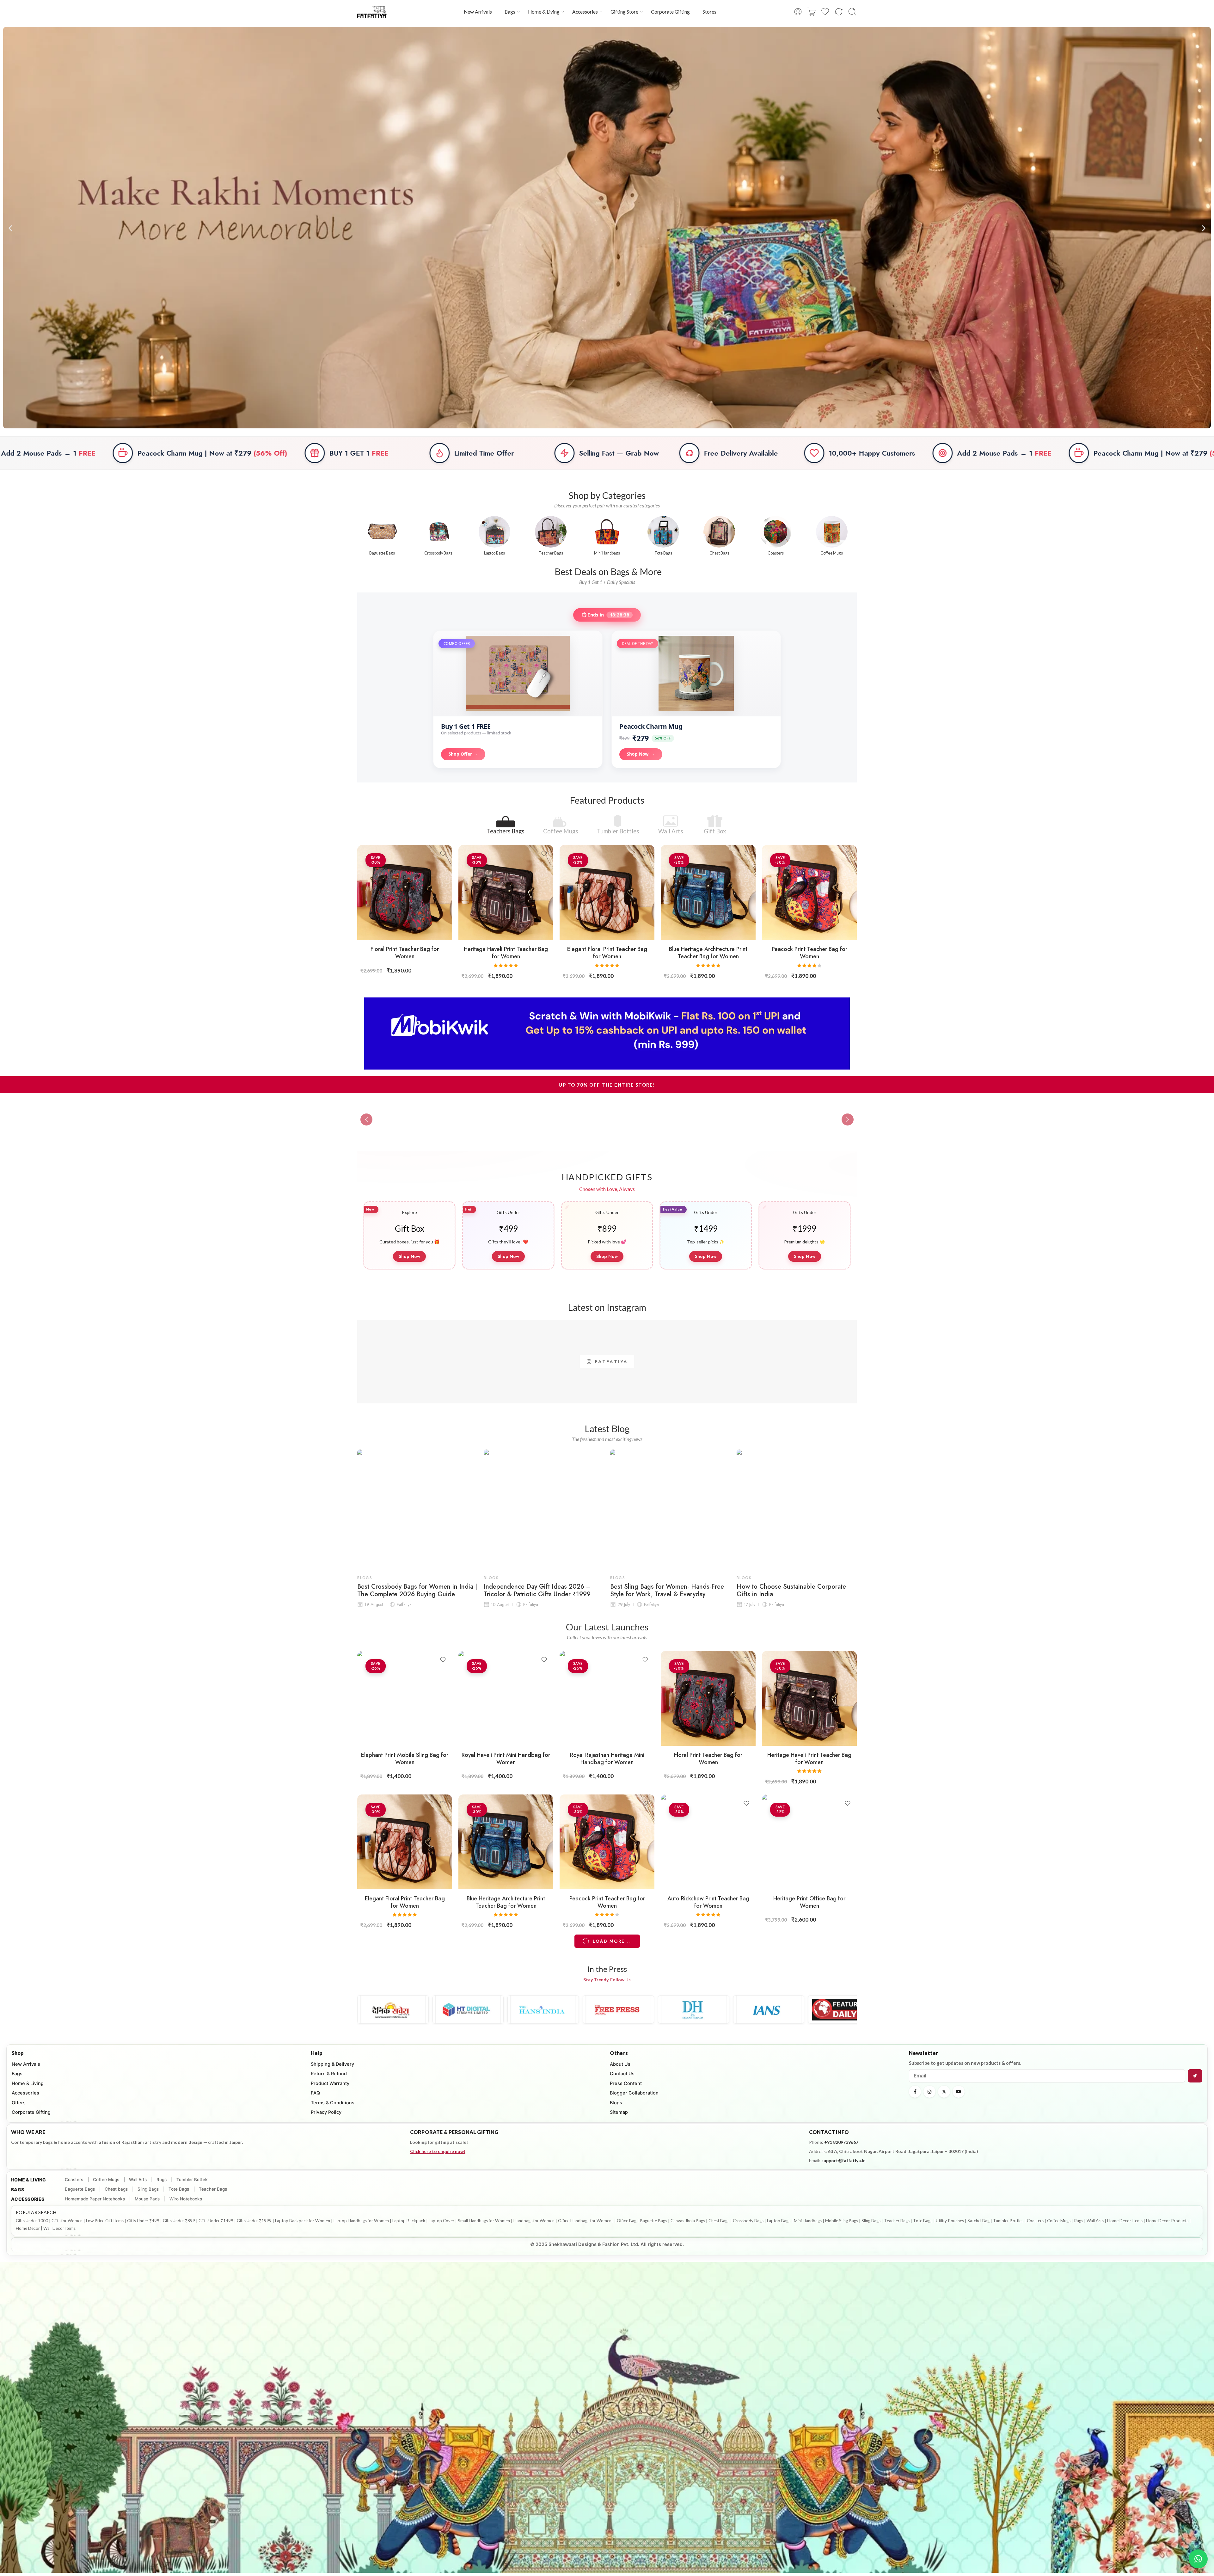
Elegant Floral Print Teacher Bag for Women (607, 953)
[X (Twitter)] (944, 2092)
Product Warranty (330, 2083)
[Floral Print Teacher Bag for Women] (405, 892)
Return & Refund (329, 2074)
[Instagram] (929, 2092)
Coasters (74, 2180)
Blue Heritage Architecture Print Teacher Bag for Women (708, 953)
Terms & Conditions (333, 2103)
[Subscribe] (1195, 2076)
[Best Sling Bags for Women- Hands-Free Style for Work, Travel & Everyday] (670, 1510)
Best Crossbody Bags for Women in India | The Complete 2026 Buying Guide (417, 1591)
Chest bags (116, 2189)
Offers (19, 2103)
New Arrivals (478, 12)
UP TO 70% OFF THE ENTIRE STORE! (607, 1085)
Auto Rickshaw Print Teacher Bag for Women (708, 1902)
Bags (510, 12)
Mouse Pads (147, 2199)
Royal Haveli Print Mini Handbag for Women (506, 1759)
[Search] (852, 12)
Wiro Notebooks (186, 2199)
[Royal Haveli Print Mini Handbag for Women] (506, 1698)
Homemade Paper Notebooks (95, 2199)
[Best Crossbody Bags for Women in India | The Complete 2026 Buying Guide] (417, 1510)
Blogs (365, 1578)
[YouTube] (959, 2092)
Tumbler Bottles (618, 831)
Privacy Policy (326, 2112)
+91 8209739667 (841, 2142)
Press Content (626, 2083)
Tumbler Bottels (192, 2180)
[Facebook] (915, 2092)
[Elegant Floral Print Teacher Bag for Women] (607, 892)
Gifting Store (624, 12)
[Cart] (812, 12)
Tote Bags (179, 2189)
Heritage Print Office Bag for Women (809, 1902)
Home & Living (544, 12)
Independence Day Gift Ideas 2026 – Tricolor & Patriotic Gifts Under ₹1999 (537, 1591)
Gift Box (715, 831)
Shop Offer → (463, 754)
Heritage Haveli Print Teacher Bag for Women (506, 953)
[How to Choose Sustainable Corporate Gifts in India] (797, 1510)
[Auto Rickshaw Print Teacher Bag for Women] (708, 1842)
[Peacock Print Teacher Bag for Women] (809, 892)
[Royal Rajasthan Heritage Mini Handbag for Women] (607, 1698)
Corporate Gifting (670, 12)
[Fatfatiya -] (372, 12)
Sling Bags (148, 2189)
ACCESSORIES (28, 2199)
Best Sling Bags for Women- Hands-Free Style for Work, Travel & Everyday (667, 1591)
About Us (620, 2064)
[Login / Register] (798, 12)
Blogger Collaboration (634, 2093)
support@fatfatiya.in (843, 2160)
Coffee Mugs (561, 831)
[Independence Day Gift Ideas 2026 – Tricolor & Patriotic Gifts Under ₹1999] (544, 1510)
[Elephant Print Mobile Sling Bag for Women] (405, 1698)
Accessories (585, 12)
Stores (709, 12)
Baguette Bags (80, 2189)
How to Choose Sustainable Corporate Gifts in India (791, 1591)
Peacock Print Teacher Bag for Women (809, 953)
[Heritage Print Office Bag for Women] (809, 1842)
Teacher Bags (213, 2189)
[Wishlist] (443, 854)
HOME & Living (29, 2180)
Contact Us (622, 2074)
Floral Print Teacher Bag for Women (405, 953)
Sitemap (619, 2112)
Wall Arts (671, 831)
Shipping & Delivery (332, 2064)
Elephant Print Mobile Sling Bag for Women (405, 1759)
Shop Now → (641, 754)
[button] (10, 228)
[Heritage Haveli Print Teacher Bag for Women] (506, 892)
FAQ (315, 2093)
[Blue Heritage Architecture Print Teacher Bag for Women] (708, 892)
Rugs (162, 2180)
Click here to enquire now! (438, 2151)
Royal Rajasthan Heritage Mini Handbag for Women (607, 1759)
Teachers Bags (506, 831)
